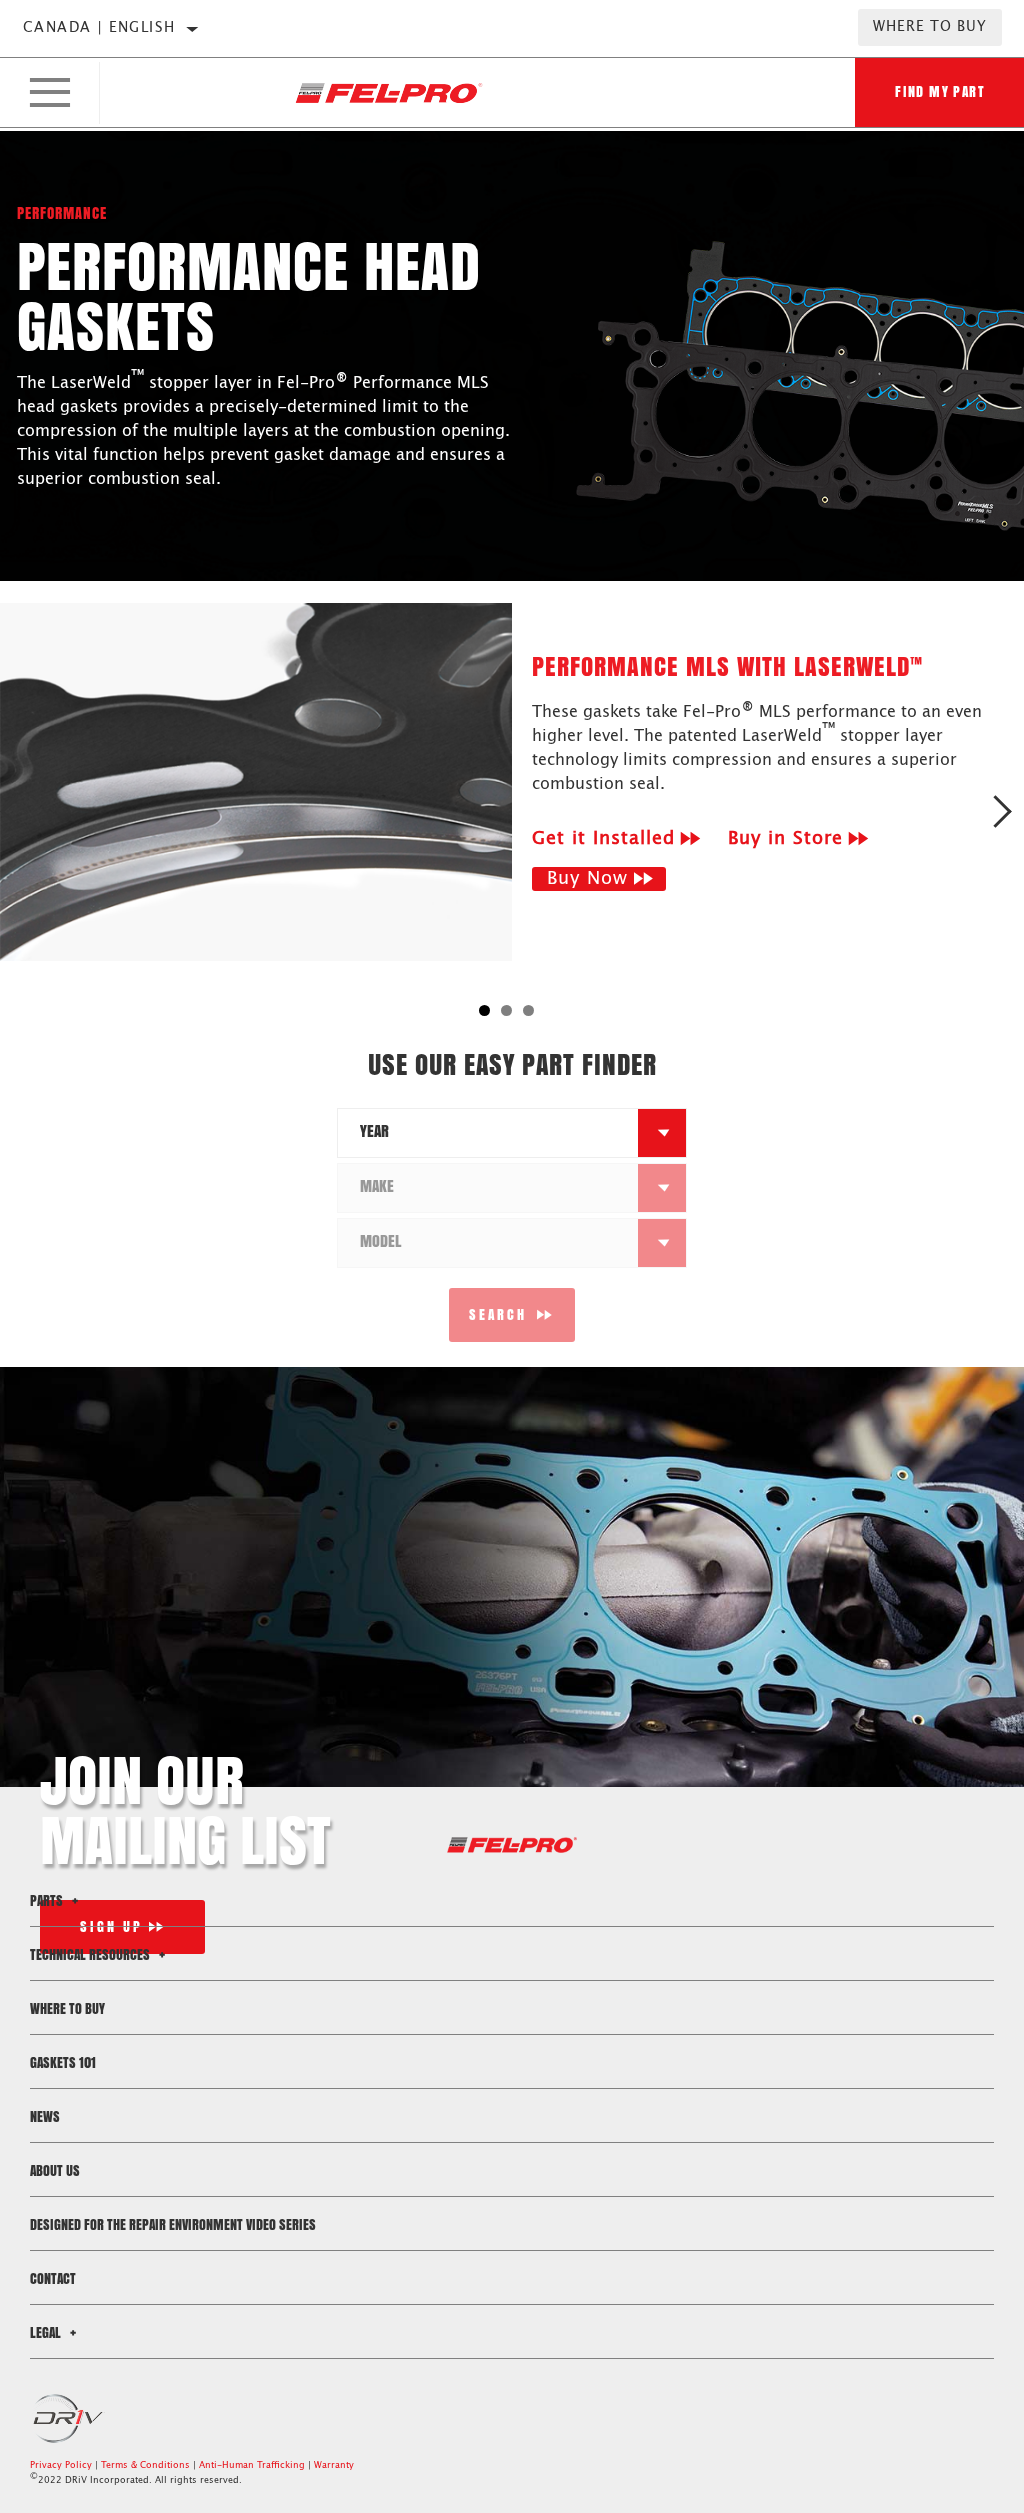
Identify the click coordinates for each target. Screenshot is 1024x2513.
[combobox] (488, 1133)
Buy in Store (785, 839)
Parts (48, 1900)
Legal (47, 2332)
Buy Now (587, 879)
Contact (53, 2278)
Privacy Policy (61, 2465)
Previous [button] (22, 811)
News (45, 2116)
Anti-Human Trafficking (252, 2465)
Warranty (334, 2465)
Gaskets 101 (63, 2062)
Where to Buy (930, 27)
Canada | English (99, 28)
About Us (55, 2170)
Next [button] (1001, 811)
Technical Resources (91, 1954)
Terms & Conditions (145, 2465)
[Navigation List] (50, 93)
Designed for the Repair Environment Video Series (173, 2224)
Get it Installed (603, 839)
